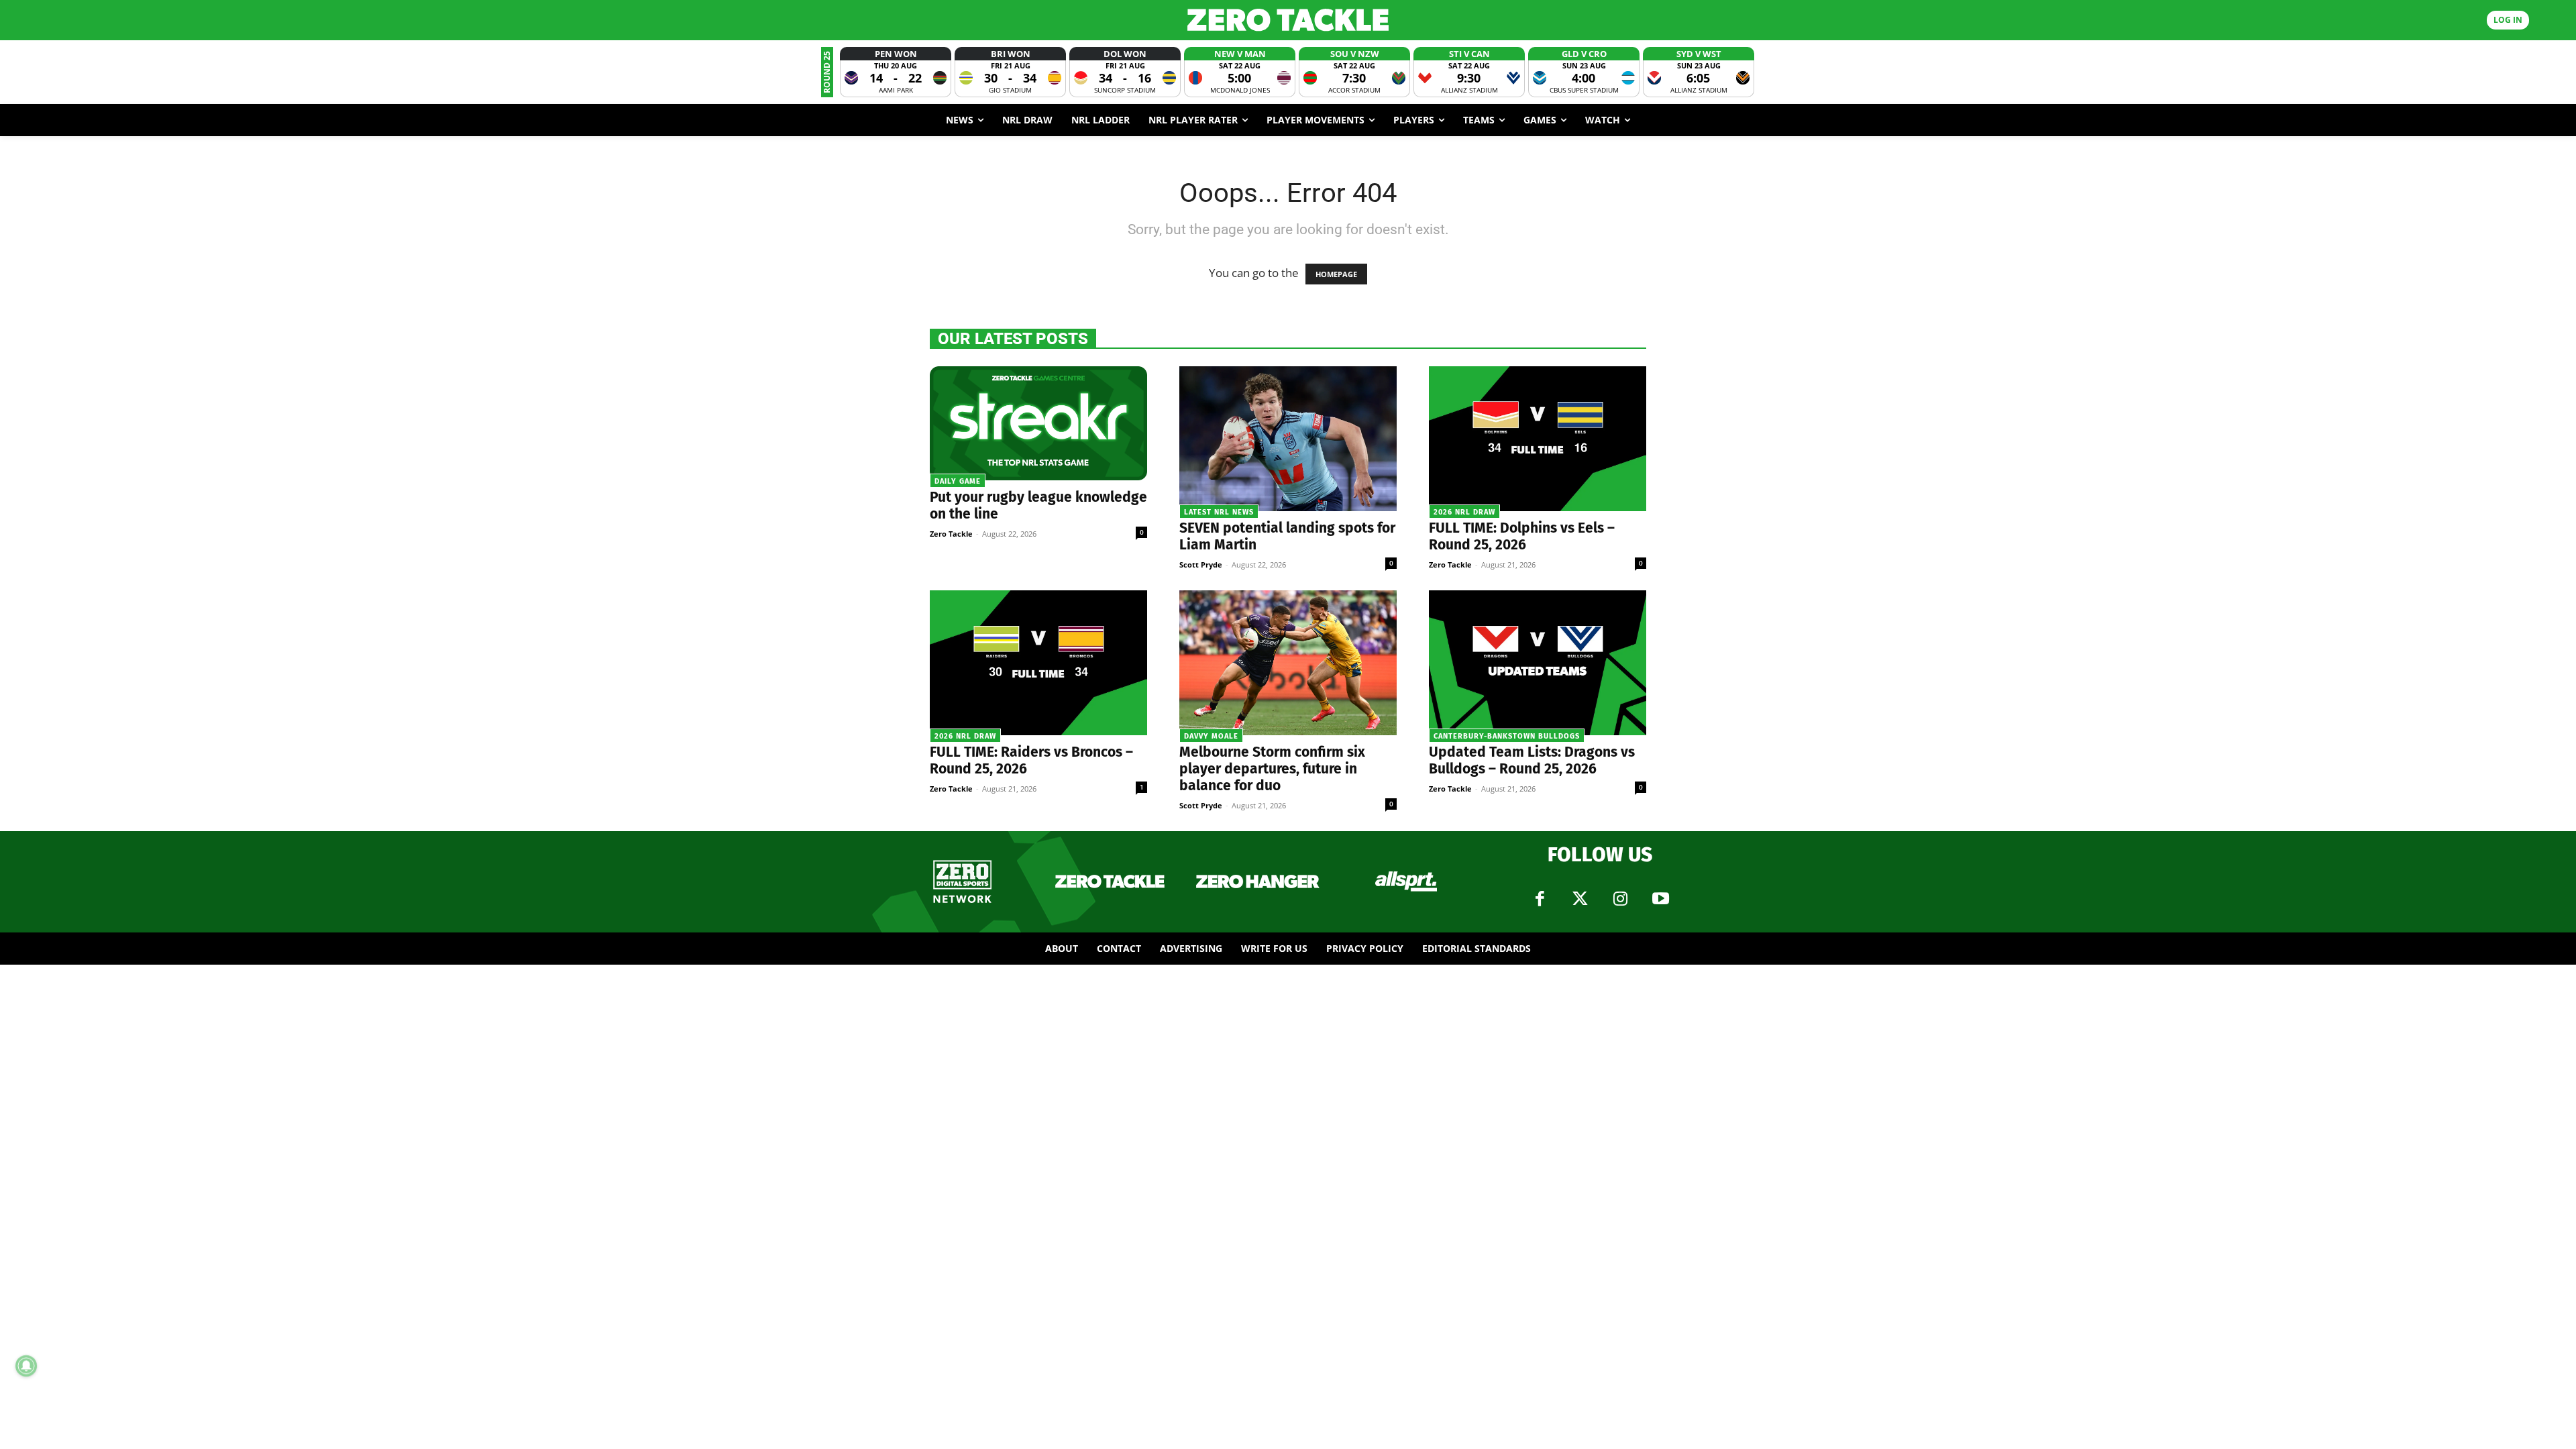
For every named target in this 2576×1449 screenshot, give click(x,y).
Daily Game (958, 481)
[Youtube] (1660, 899)
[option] (896, 72)
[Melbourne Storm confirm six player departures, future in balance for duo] (1288, 663)
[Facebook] (1540, 899)
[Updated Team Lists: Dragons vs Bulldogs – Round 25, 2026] (1538, 663)
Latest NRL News (1219, 512)
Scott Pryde (1201, 565)
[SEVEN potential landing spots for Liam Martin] (1288, 439)
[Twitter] (1580, 899)
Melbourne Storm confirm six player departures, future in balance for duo (1272, 769)
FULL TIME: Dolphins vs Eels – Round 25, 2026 (1522, 536)
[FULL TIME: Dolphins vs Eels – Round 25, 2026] (1538, 439)
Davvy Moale (1211, 736)
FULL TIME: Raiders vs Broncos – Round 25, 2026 (1031, 760)
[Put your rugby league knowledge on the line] (1038, 423)
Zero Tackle (951, 534)
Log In (2508, 20)
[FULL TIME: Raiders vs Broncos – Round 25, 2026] (1038, 663)
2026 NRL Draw (1464, 512)
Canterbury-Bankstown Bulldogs (1507, 736)
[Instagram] (1620, 899)
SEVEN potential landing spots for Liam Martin (1287, 536)
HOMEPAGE (1336, 274)
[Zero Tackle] (1288, 20)
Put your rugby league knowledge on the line (1038, 505)
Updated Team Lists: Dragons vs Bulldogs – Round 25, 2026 (1532, 760)
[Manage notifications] (26, 1366)
